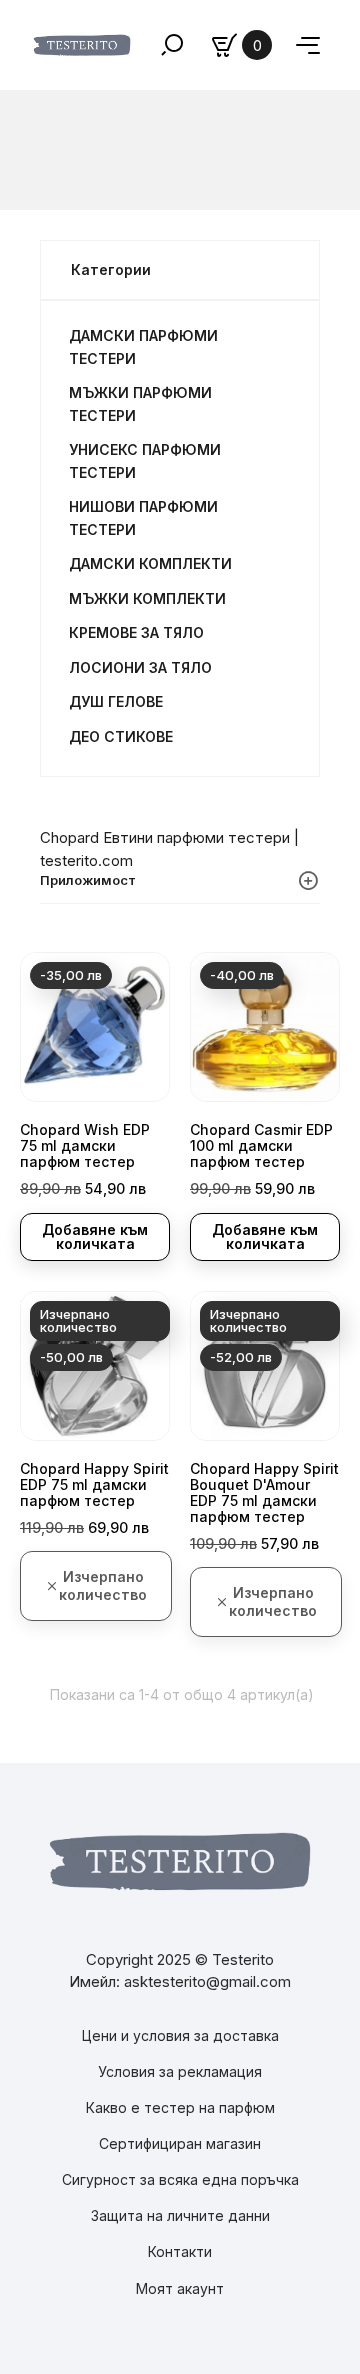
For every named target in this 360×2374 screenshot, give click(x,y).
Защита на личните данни (180, 2215)
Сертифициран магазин (180, 2143)
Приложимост (88, 880)
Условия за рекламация (180, 2071)
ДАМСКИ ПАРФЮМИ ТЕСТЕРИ (143, 347)
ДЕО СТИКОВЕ (121, 736)
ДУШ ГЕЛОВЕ (116, 701)
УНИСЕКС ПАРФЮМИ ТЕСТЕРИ (145, 461)
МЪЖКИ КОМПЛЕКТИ (147, 598)
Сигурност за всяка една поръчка (180, 2179)
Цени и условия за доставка (180, 2035)
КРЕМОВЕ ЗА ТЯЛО (136, 632)
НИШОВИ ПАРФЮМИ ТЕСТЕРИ (143, 518)
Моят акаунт (180, 2288)
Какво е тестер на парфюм (180, 2107)
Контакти (180, 2251)
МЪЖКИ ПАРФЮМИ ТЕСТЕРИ (140, 404)
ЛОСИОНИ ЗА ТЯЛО (140, 667)
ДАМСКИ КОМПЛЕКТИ (150, 563)
